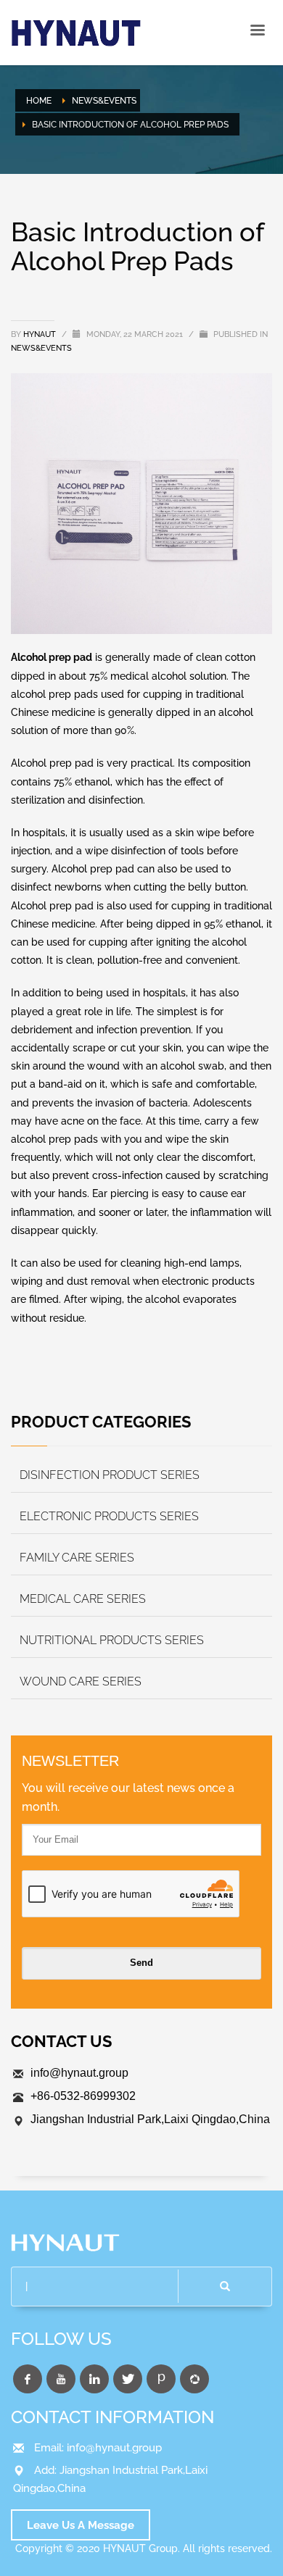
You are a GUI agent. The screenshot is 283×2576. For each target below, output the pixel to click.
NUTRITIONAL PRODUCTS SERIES (112, 1640)
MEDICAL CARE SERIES (83, 1599)
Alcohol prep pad (52, 657)
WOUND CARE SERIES (81, 1681)
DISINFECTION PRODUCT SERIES (110, 1475)
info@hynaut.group (79, 2073)
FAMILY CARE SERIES (77, 1558)
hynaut (41, 334)
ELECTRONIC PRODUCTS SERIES (109, 1516)
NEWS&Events (41, 348)
